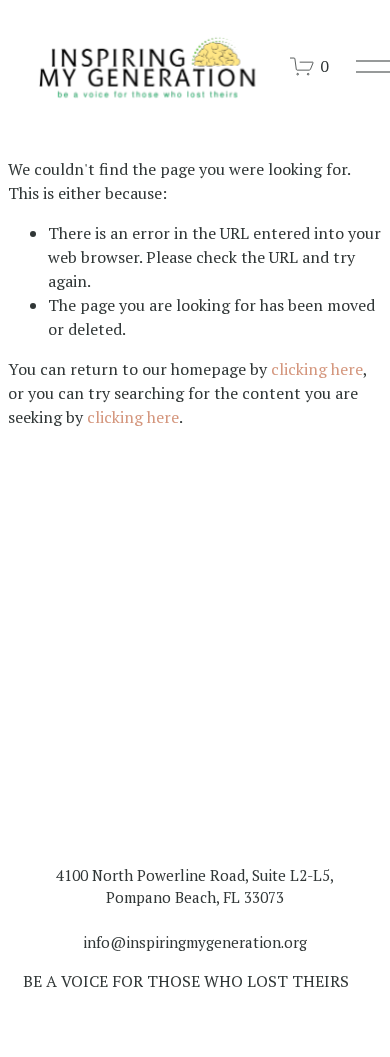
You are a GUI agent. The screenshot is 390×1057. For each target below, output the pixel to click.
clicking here (317, 369)
